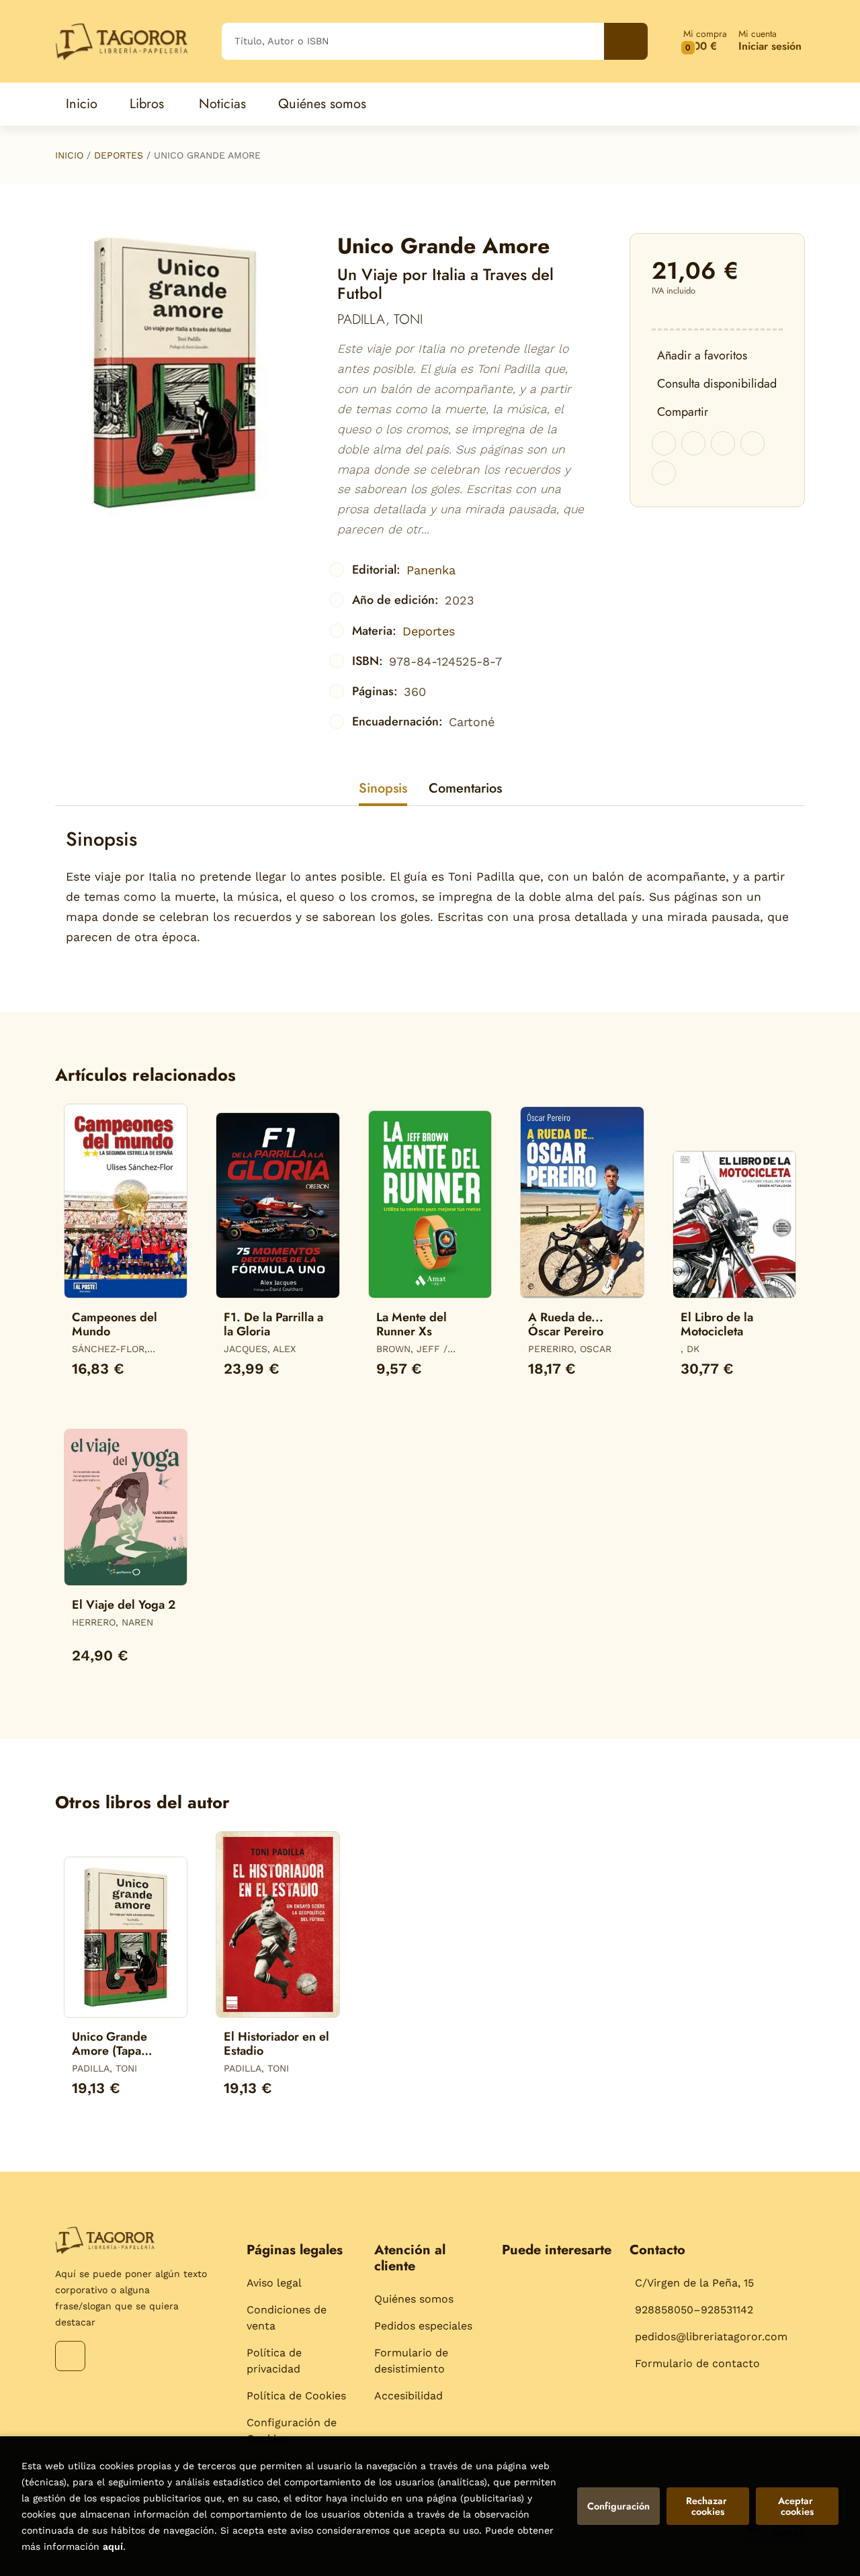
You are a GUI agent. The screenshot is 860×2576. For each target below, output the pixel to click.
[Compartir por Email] (752, 443)
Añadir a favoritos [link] (702, 355)
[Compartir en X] (693, 443)
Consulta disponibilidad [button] (717, 384)
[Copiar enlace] (664, 473)
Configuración (618, 2506)
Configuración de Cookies (292, 2431)
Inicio (69, 155)
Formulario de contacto (697, 2363)
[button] (705, 41)
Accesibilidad (408, 2396)
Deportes (119, 155)
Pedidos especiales (423, 2326)
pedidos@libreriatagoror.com (711, 2337)
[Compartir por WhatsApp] (723, 443)
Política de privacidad (274, 2361)
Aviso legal (274, 2283)
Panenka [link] (431, 570)
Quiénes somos (414, 2299)
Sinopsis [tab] (383, 788)
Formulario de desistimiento (411, 2361)
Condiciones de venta (287, 2318)
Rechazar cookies (708, 2506)
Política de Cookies (296, 2396)
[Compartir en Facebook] (664, 443)
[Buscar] (626, 41)
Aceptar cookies (797, 2506)
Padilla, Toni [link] (380, 319)
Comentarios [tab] (465, 788)
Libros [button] (147, 104)
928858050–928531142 (694, 2310)
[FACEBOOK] (70, 2356)
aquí (113, 2546)
